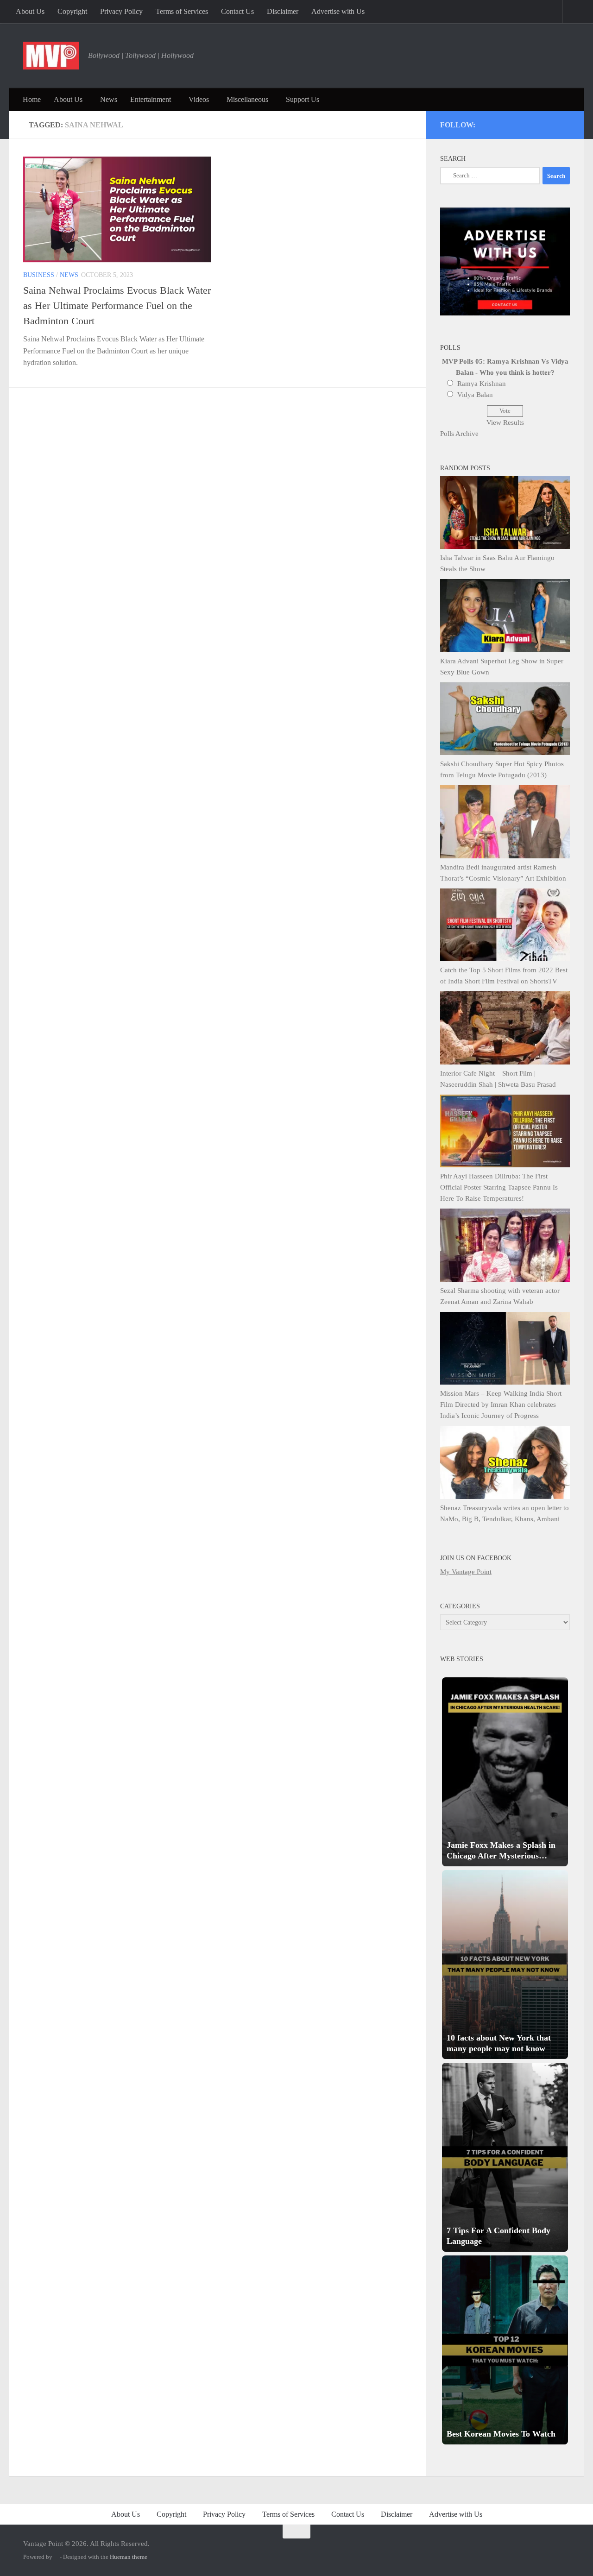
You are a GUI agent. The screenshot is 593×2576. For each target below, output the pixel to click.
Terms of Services (182, 11)
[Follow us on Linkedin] (553, 123)
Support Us (303, 99)
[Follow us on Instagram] (490, 123)
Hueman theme (129, 2557)
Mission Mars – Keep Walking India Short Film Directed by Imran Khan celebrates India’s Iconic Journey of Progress (501, 1405)
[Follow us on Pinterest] (515, 123)
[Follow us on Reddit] (565, 123)
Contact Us (237, 11)
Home (32, 99)
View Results (505, 422)
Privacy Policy (121, 11)
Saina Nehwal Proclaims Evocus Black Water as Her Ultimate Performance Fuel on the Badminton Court (117, 305)
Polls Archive (459, 434)
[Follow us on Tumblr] (540, 123)
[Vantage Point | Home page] (51, 56)
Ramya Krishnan (482, 384)
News (109, 99)
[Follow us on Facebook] (528, 123)
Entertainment (151, 99)
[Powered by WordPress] (56, 2557)
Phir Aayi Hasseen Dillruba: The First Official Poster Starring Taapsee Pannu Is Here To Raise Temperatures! (499, 1187)
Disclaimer (283, 11)
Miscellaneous (247, 99)
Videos (199, 99)
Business (39, 275)
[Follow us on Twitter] (503, 123)
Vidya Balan (475, 395)
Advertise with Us (338, 11)
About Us (30, 11)
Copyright (72, 11)
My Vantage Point (466, 1572)
